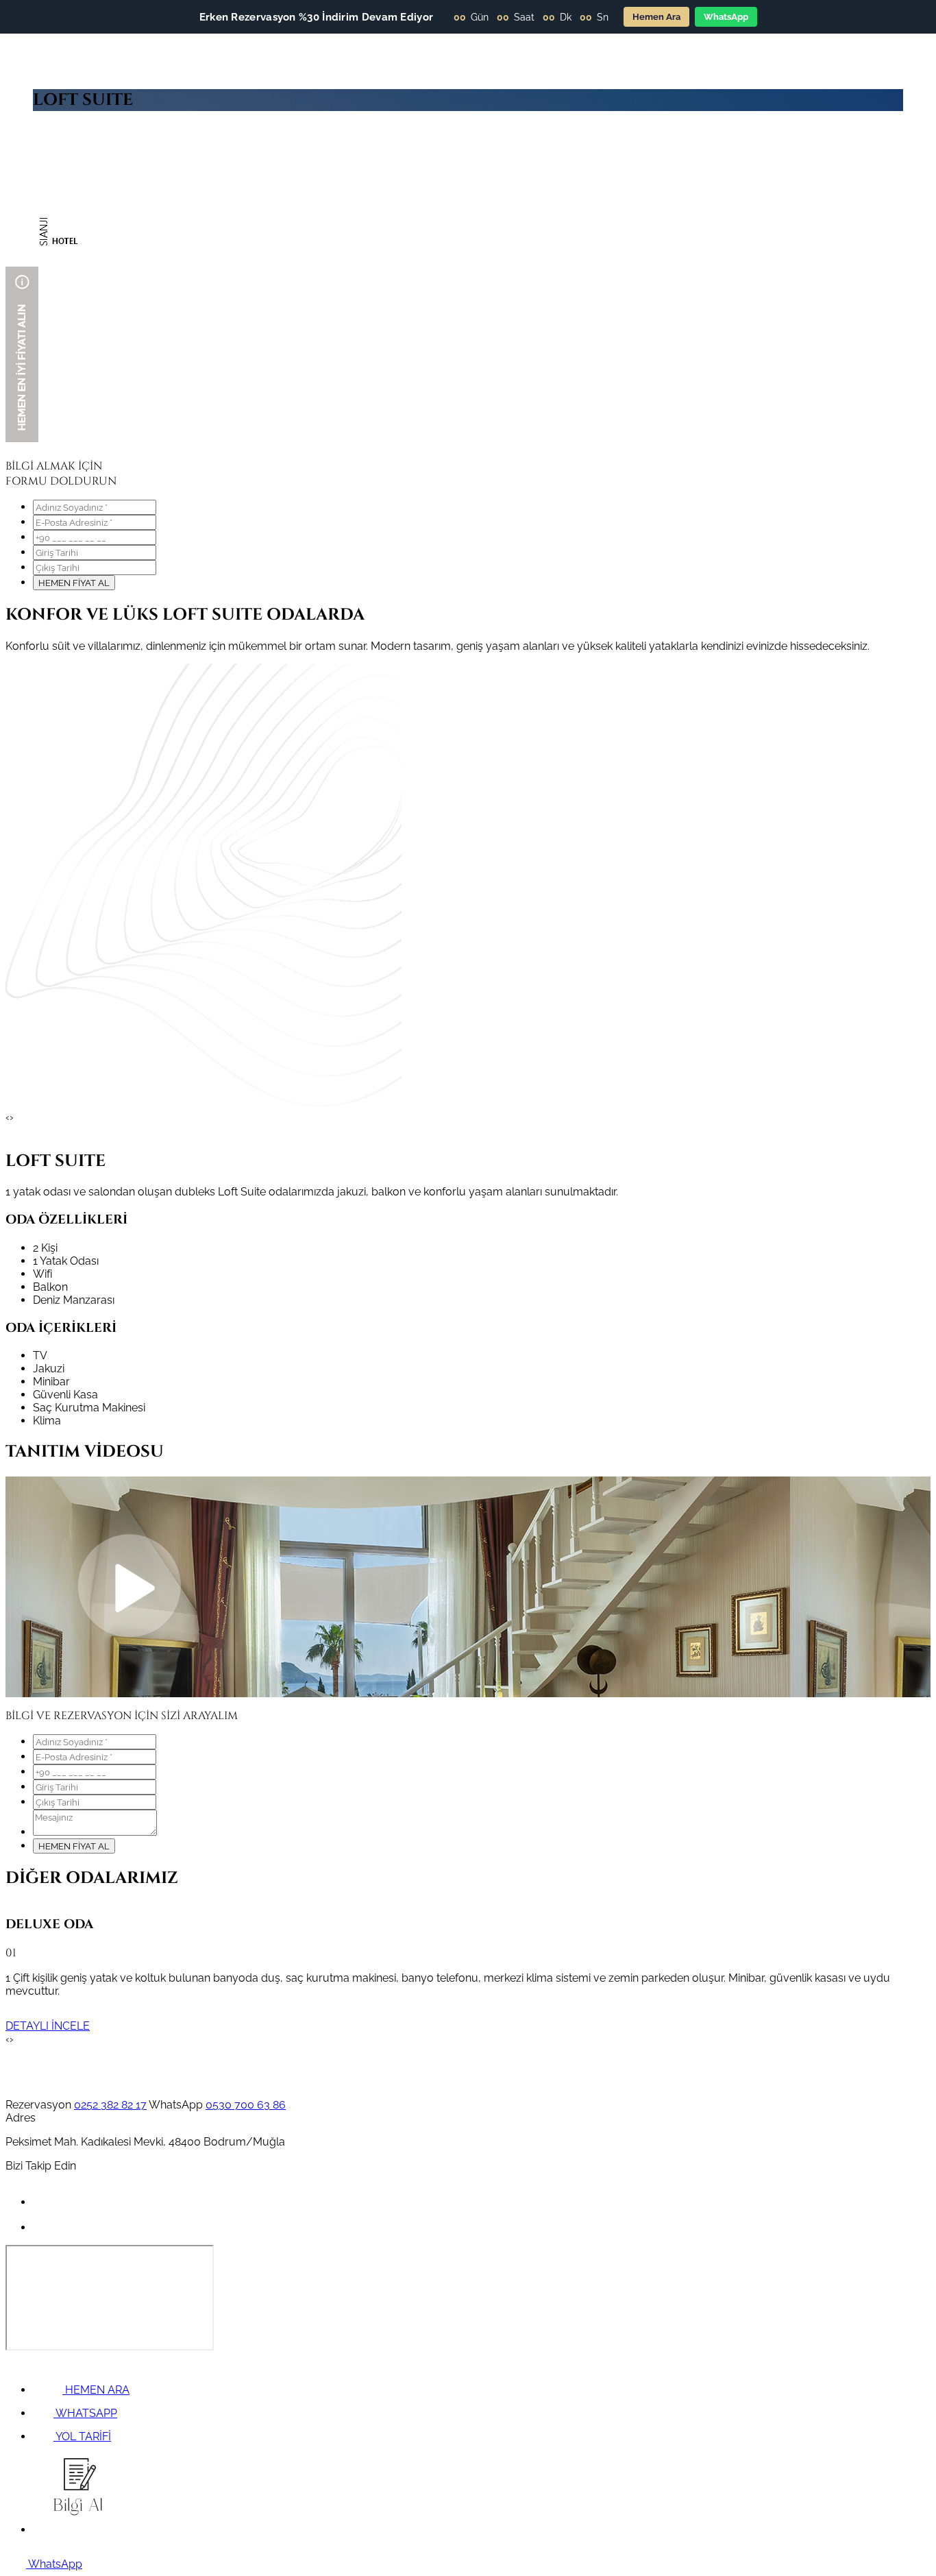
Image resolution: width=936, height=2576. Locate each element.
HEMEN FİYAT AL (74, 583)
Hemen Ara (656, 17)
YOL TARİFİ (82, 2437)
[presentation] (8, 1117)
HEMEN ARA (96, 2390)
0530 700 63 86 (246, 2105)
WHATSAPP (85, 2413)
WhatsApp (726, 17)
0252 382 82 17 (110, 2105)
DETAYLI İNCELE (48, 2026)
